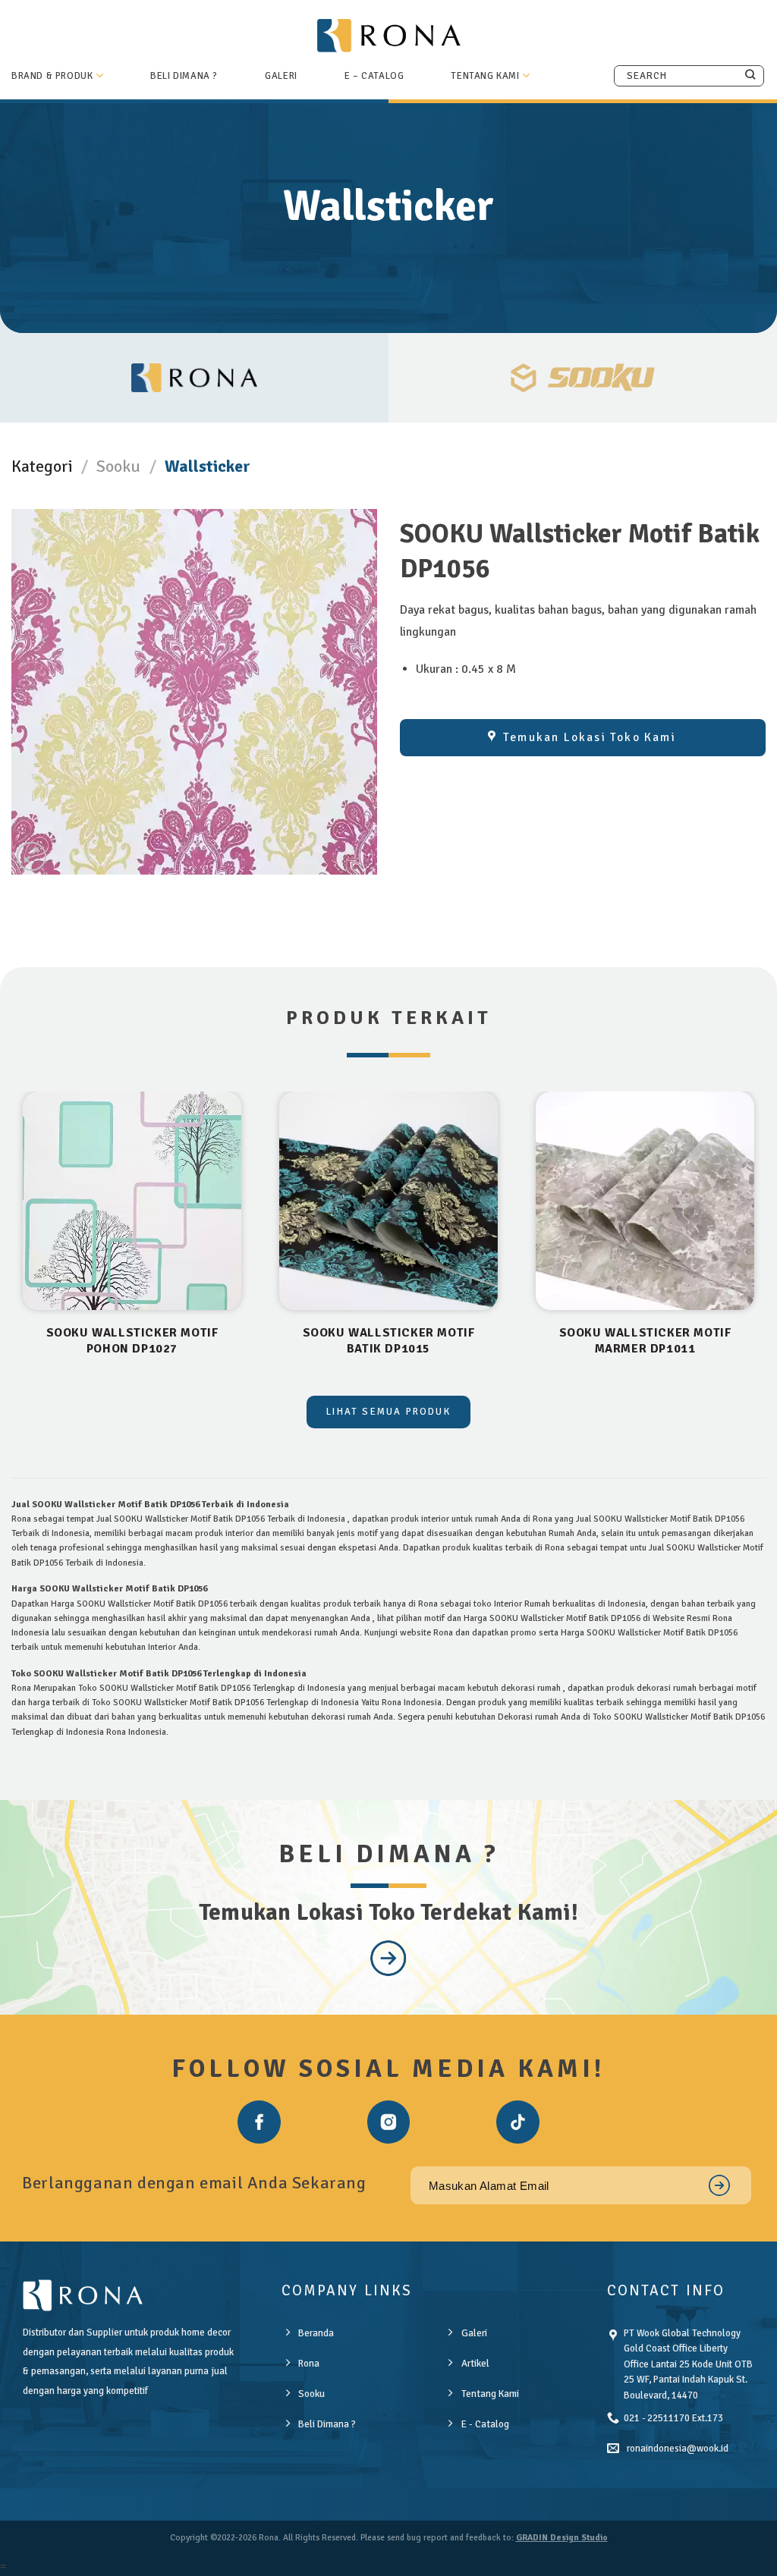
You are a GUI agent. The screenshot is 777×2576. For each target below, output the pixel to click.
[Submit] (750, 75)
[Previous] (12, 1242)
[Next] (765, 1242)
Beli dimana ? (184, 76)
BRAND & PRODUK (52, 76)
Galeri (281, 76)
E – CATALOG (374, 76)
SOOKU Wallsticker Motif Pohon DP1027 (132, 1341)
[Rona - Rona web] (388, 35)
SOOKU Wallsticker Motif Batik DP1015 (389, 1341)
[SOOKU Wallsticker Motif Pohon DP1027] (132, 1201)
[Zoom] (31, 857)
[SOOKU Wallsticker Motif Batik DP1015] (388, 1201)
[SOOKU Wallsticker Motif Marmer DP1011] (645, 1201)
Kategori (42, 466)
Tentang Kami (485, 76)
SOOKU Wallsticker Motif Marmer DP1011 (645, 1341)
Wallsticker (208, 466)
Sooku (118, 466)
